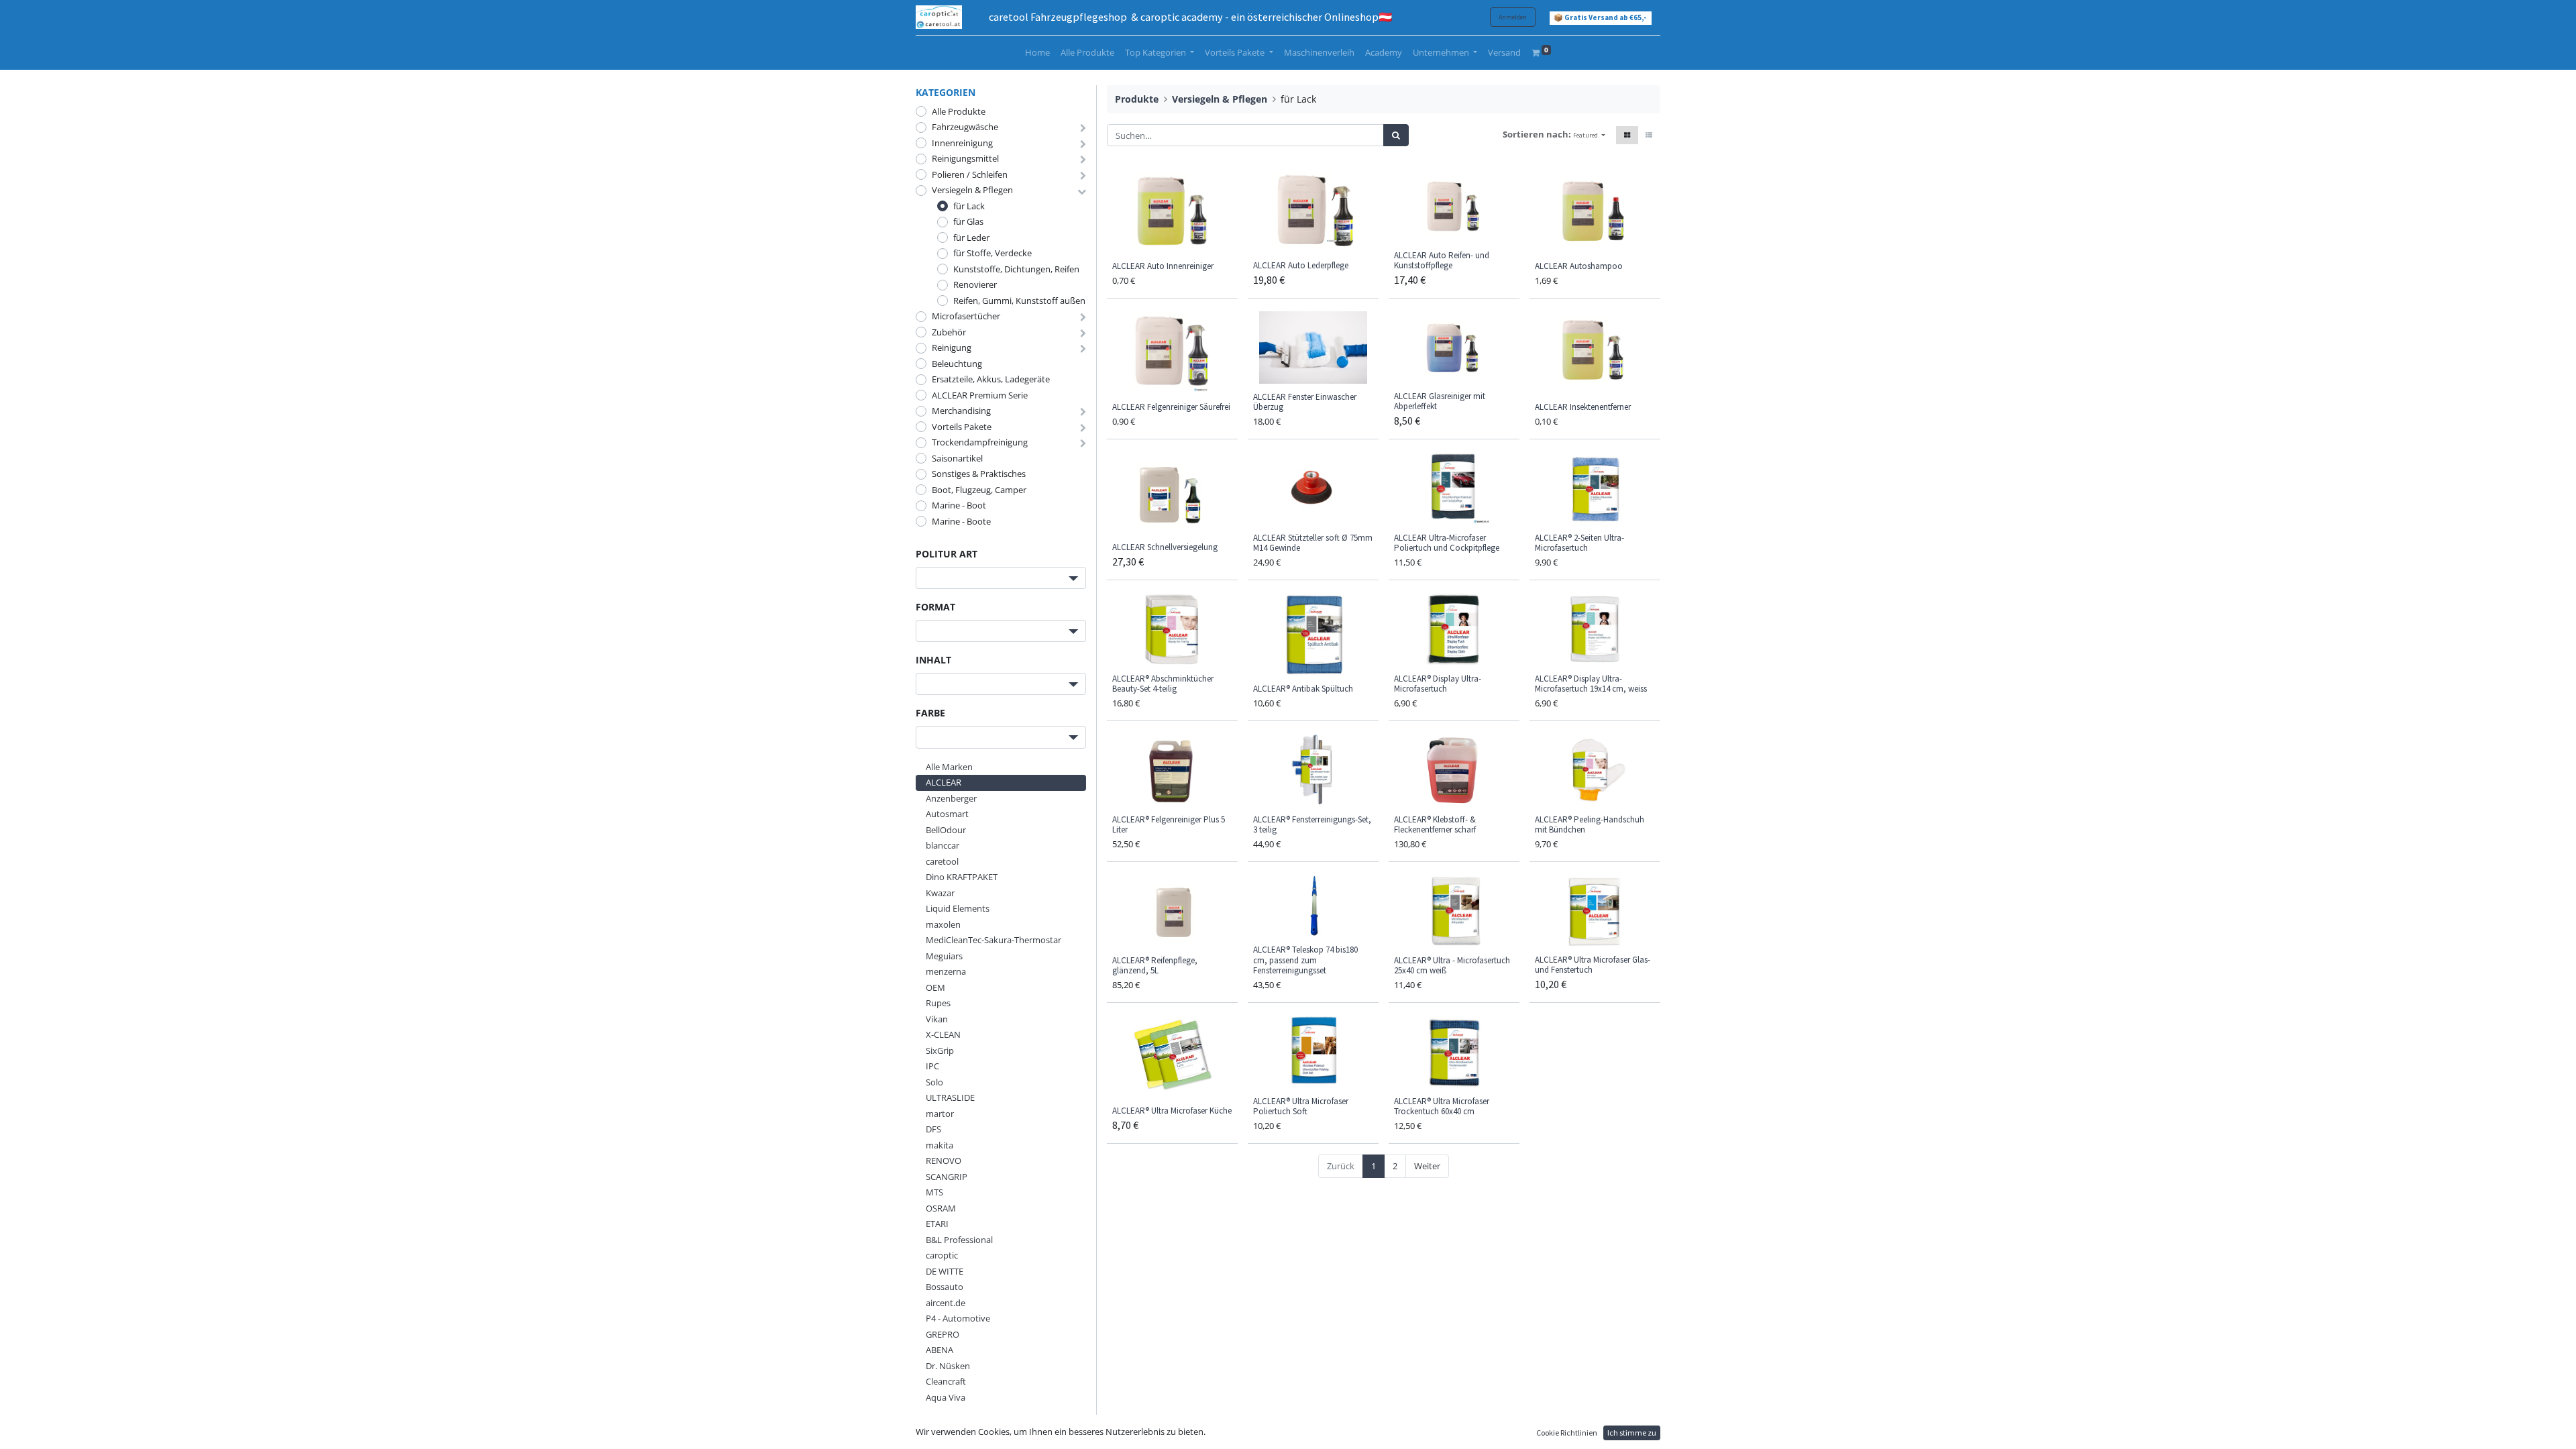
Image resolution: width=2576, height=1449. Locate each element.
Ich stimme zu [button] (1632, 1433)
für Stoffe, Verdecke (992, 253)
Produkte (1137, 99)
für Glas (968, 221)
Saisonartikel (957, 458)
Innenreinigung (962, 143)
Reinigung (952, 347)
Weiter (1427, 1166)
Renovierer (975, 284)
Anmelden (1513, 17)
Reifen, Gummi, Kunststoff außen (1019, 301)
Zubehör (949, 332)
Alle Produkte (959, 111)
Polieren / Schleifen (970, 174)
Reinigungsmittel (965, 158)
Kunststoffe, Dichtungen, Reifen (1016, 269)
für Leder (971, 237)
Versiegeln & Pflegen (972, 190)
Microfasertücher (966, 316)
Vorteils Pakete (962, 427)
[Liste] (1649, 135)
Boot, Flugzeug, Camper (979, 490)
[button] (1589, 135)
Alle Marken (949, 767)
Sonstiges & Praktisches (979, 474)
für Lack (969, 206)
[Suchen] (1396, 136)
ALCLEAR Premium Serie (980, 395)
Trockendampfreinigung (980, 442)
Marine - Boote (961, 521)
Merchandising (961, 411)
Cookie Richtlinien (1567, 1433)
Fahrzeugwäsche (965, 127)
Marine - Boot (959, 505)
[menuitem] (1037, 53)
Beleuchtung (957, 364)
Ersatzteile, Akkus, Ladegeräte (991, 379)
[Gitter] (1627, 135)
